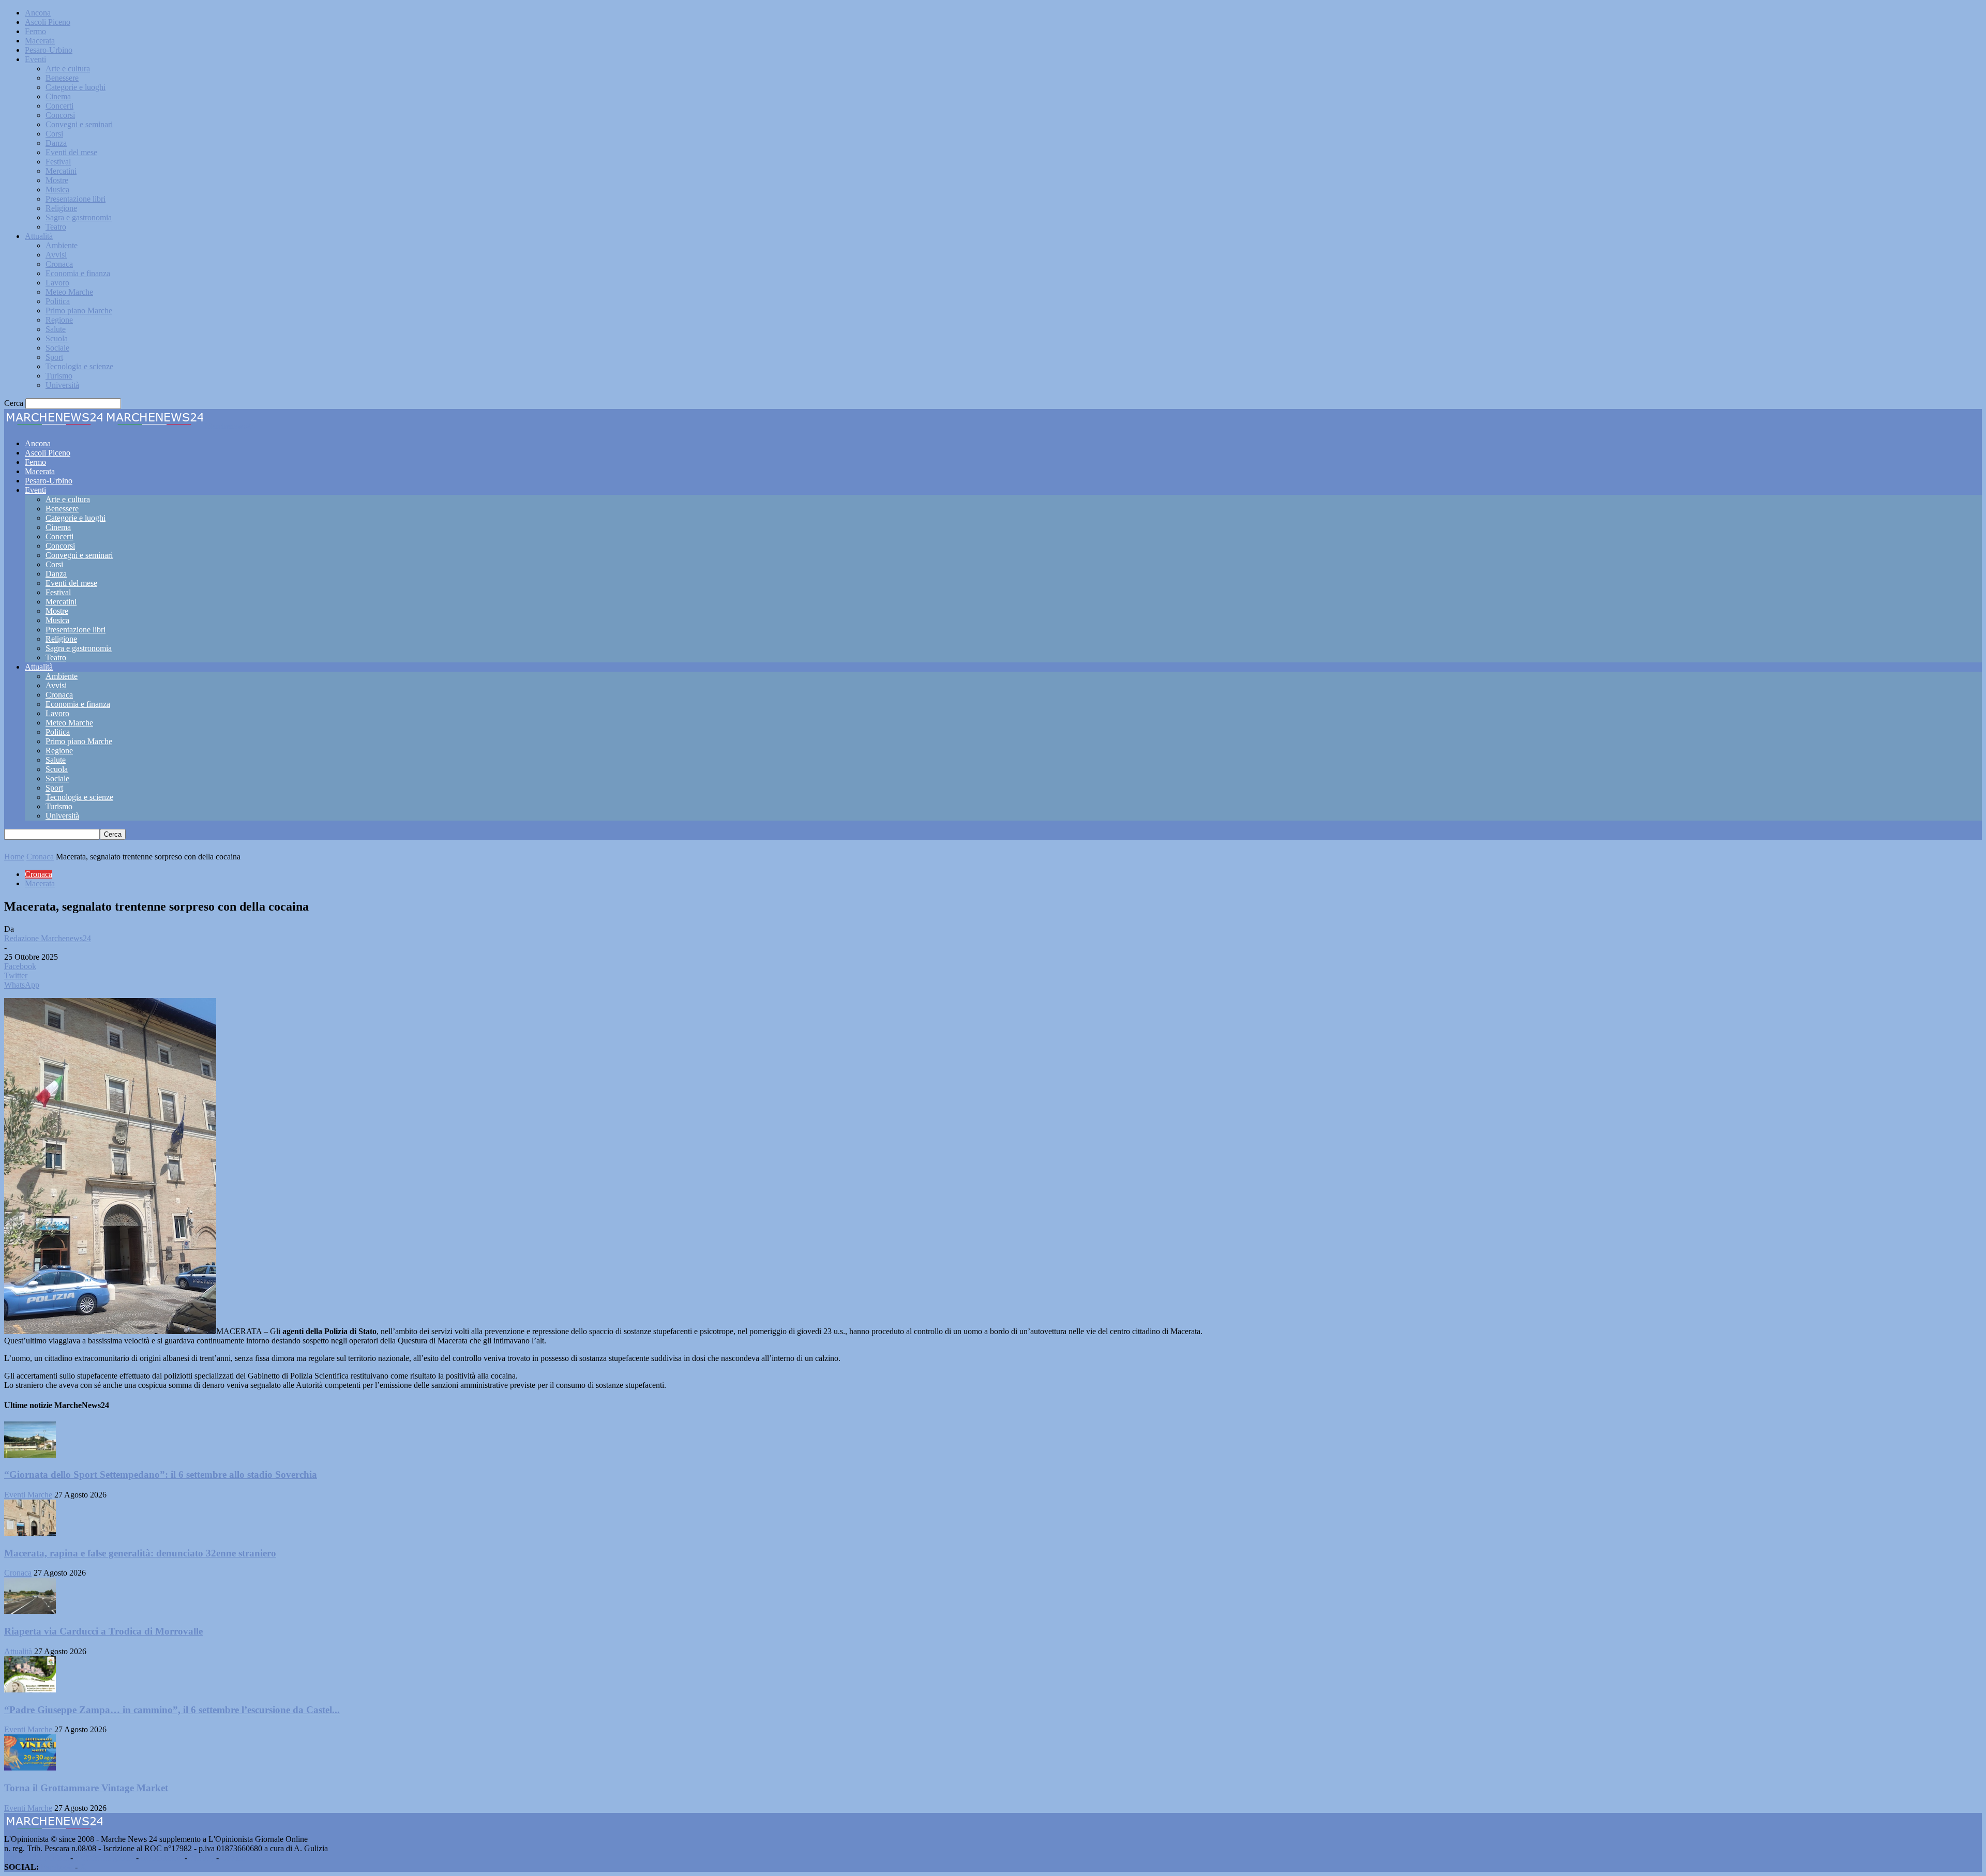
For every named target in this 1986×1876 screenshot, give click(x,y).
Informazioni (162, 1858)
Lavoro (57, 283)
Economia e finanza (78, 273)
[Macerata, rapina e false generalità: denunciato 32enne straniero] (30, 1533)
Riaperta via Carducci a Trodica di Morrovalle (103, 1631)
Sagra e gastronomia (79, 217)
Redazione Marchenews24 (48, 938)
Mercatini (61, 171)
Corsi (54, 134)
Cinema (58, 96)
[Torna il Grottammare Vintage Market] (30, 1768)
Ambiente (62, 245)
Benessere (62, 78)
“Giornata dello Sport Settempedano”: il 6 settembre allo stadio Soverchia (161, 1474)
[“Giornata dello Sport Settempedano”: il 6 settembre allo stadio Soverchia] (30, 1455)
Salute (56, 329)
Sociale (57, 348)
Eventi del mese (71, 152)
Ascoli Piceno (48, 22)
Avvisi (56, 255)
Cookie (233, 1858)
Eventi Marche (28, 1495)
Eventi (35, 59)
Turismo (59, 376)
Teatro (56, 227)
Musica (57, 190)
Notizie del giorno (104, 1858)
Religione (61, 208)
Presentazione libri (76, 199)
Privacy (202, 1858)
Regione (59, 320)
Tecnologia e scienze (79, 366)
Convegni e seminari (79, 124)
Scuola (57, 338)
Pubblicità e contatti (36, 1858)
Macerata (40, 41)
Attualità (39, 236)
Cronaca (59, 264)
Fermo (35, 31)
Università (62, 385)
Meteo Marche (69, 292)
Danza (56, 143)
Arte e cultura (68, 69)
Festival (58, 162)
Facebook (57, 1867)
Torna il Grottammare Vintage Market (86, 1788)
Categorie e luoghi (76, 87)
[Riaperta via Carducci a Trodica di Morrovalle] (30, 1611)
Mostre (57, 180)
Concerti (59, 106)
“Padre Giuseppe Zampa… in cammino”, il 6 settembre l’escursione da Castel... (172, 1710)
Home (14, 857)
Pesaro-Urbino (49, 50)
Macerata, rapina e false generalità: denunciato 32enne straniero (140, 1553)
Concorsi (60, 115)
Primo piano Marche (79, 311)
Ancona (38, 13)
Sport (54, 357)
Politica (58, 301)
